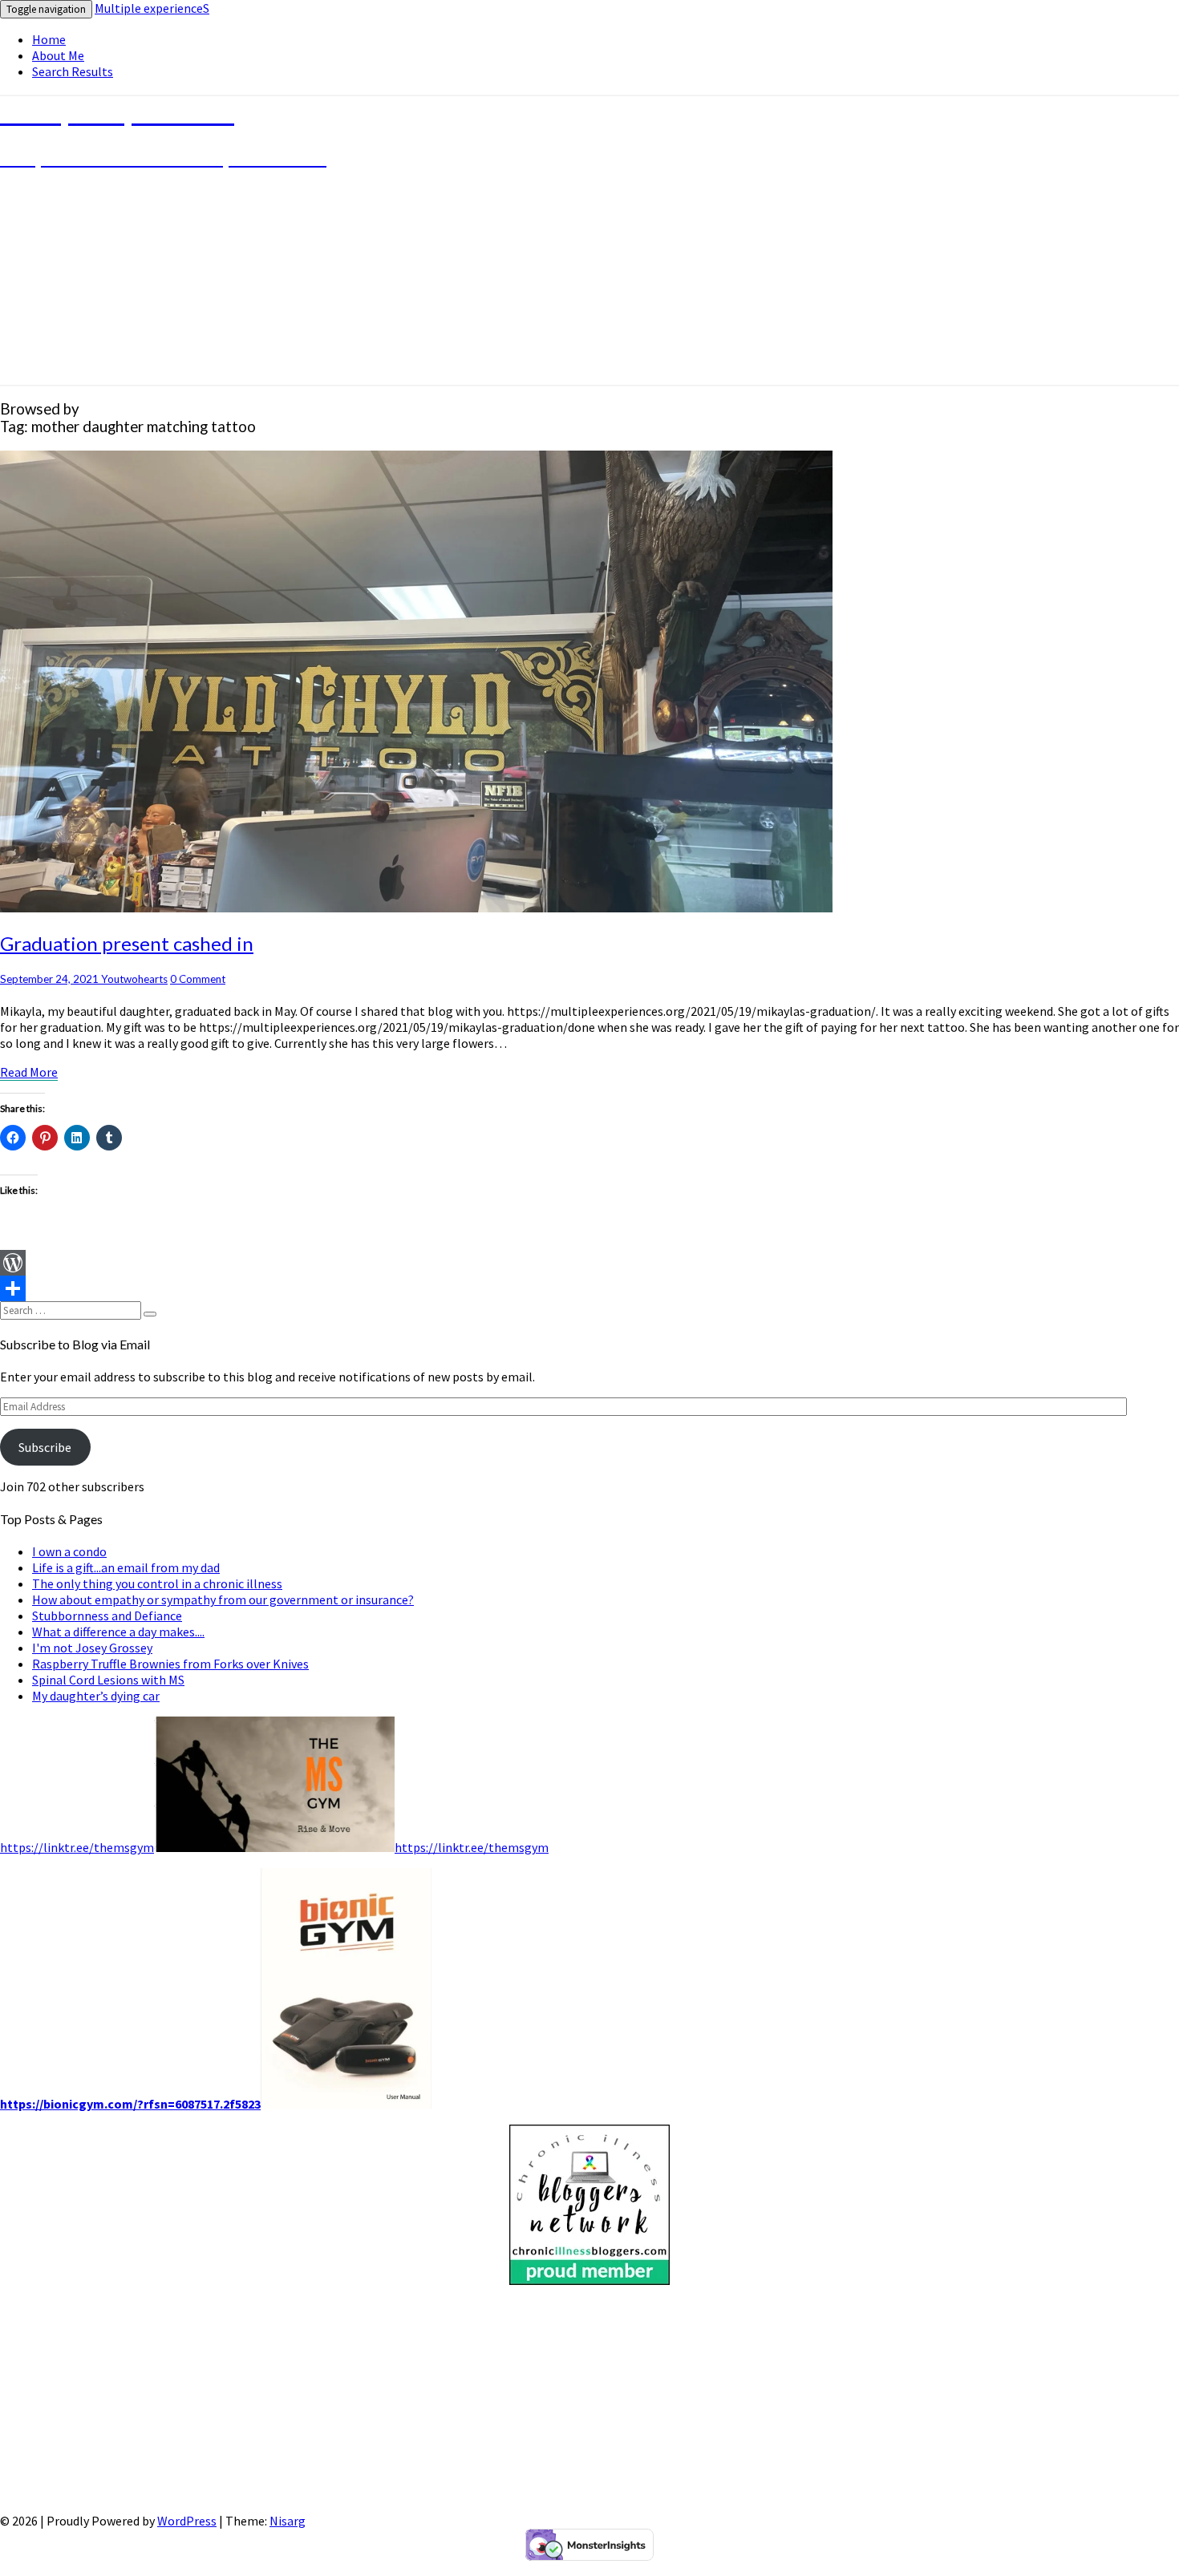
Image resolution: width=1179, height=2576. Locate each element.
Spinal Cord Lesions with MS (108, 1680)
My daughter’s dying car (96, 1696)
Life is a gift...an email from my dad (126, 1567)
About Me (58, 55)
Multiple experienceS (152, 8)
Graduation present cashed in (127, 943)
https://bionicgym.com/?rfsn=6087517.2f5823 (130, 2104)
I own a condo (69, 1551)
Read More (29, 1072)
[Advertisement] (481, 2400)
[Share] (589, 1288)
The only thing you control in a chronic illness (157, 1583)
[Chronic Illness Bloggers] (589, 2280)
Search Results (73, 71)
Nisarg (288, 2521)
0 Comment (198, 979)
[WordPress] (589, 1263)
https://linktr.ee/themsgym (77, 1847)
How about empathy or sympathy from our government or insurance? (223, 1599)
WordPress (187, 2521)
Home (49, 39)
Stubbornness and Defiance (107, 1616)
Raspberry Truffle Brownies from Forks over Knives (170, 1664)
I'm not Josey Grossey (92, 1648)
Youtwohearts (134, 979)
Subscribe (45, 1447)
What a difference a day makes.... (118, 1632)
